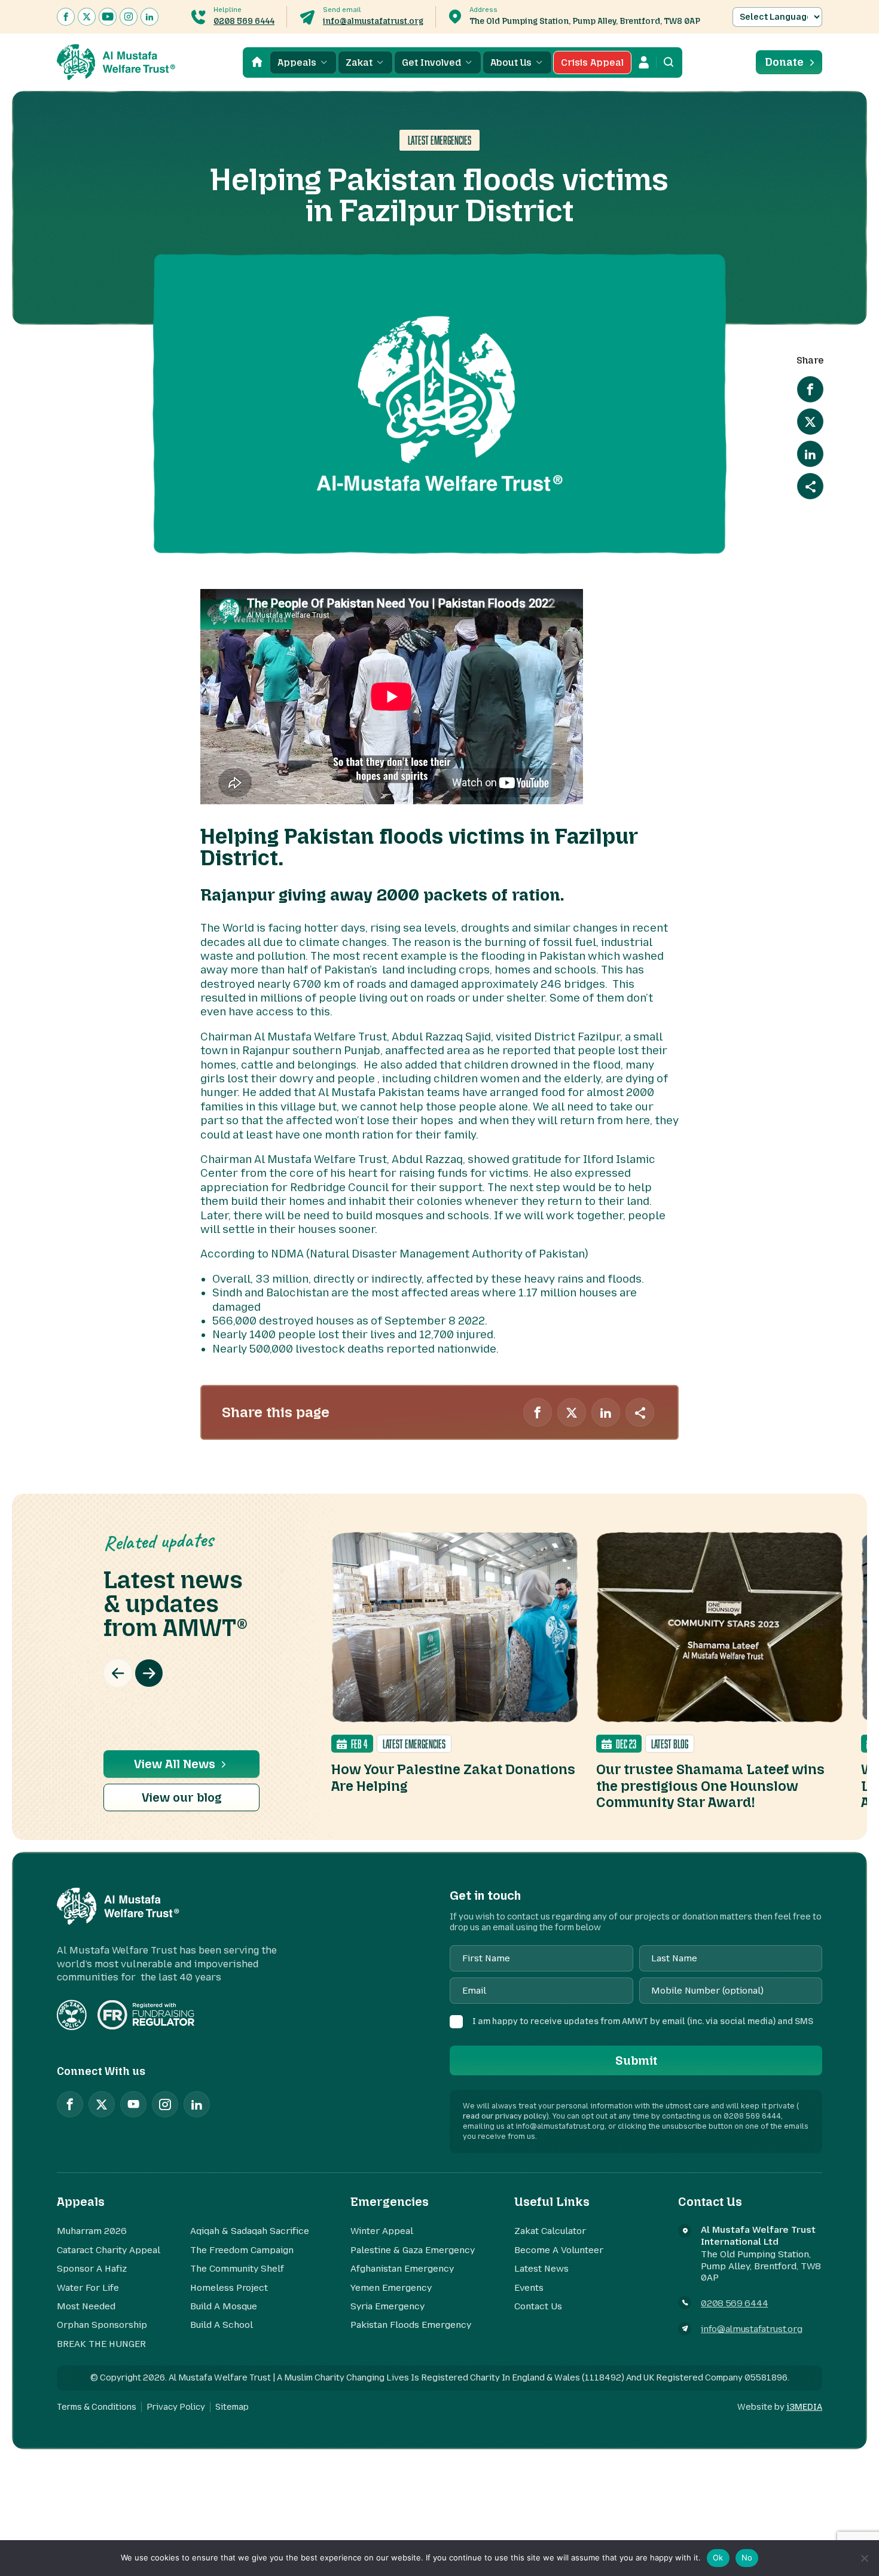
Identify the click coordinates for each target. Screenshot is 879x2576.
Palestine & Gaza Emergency (413, 2250)
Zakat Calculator (550, 2231)
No (747, 2557)
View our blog (182, 1797)
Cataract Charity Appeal (109, 2250)
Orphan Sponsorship (102, 2325)
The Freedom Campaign (242, 2250)
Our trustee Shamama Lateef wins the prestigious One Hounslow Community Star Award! (710, 1786)
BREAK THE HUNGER (101, 2344)
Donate (784, 62)
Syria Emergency (387, 2306)
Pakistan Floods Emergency (411, 2325)
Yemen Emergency (391, 2288)
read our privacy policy (505, 2116)
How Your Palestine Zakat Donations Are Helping (453, 1778)
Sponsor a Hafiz (92, 2269)
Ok (718, 2557)
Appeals (297, 62)
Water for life (88, 2288)
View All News (175, 1764)
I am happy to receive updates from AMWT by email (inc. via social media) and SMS (643, 2021)
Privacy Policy (176, 2407)
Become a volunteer (559, 2250)
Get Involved (431, 62)
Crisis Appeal (592, 62)
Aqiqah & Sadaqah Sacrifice (250, 2231)
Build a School (222, 2325)
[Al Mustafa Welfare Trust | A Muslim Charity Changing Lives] (116, 62)
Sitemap (232, 2407)
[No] (864, 2558)
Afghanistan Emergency (402, 2269)
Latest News (541, 2269)
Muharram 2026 (92, 2231)
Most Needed (86, 2306)
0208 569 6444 (244, 21)
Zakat (359, 62)
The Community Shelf (237, 2269)
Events (529, 2288)
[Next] (149, 1673)
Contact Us (538, 2306)
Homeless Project (229, 2288)
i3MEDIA (804, 2407)
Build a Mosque (224, 2306)
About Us (511, 62)
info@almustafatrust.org (373, 21)
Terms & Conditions (97, 2407)
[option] (455, 1663)
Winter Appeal (382, 2231)
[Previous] (118, 1673)
